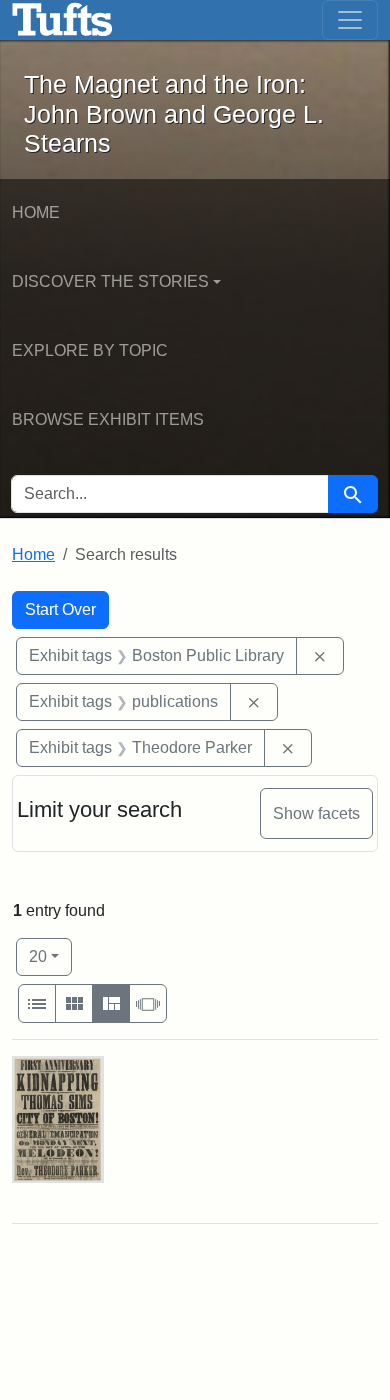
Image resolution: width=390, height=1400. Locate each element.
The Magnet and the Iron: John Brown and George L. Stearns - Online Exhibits (62, 20)
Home (36, 212)
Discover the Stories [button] (110, 281)
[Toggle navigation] (350, 20)
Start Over (60, 609)
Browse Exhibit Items (108, 419)
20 (50, 956)
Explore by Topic (90, 350)
